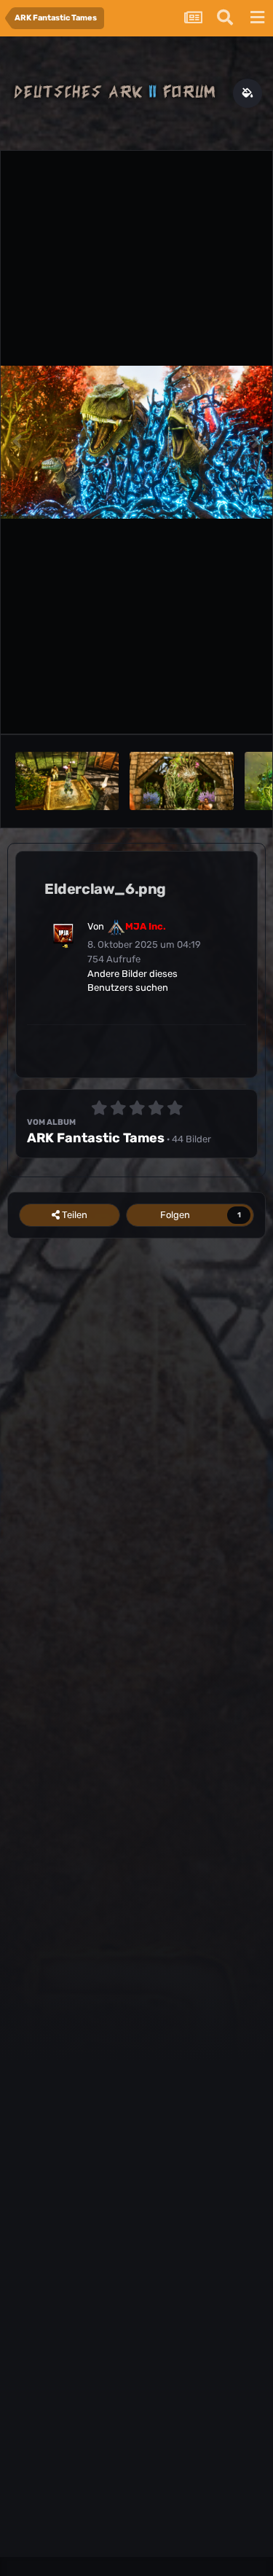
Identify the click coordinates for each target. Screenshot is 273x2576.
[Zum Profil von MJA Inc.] (63, 934)
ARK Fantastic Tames (96, 1138)
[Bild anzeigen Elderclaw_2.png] (67, 781)
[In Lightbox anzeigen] (136, 442)
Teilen (74, 1215)
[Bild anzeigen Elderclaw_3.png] (181, 781)
